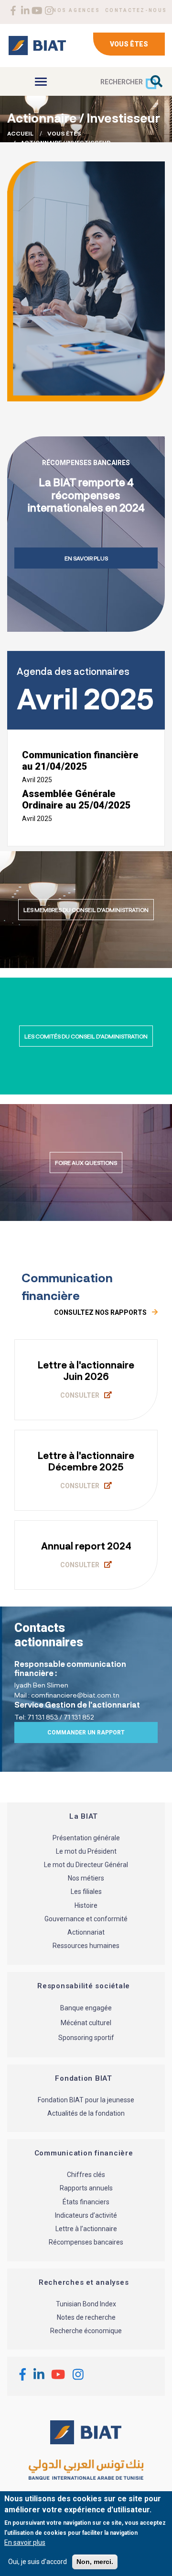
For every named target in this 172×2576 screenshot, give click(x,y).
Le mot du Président (86, 1851)
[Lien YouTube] (37, 11)
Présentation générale (86, 1838)
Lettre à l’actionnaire (86, 2229)
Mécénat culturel (86, 2023)
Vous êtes (129, 44)
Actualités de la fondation (86, 2113)
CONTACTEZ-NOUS (136, 10)
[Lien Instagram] (49, 11)
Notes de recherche (86, 2317)
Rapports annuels (86, 2188)
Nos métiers (86, 1879)
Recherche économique (86, 2331)
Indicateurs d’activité (86, 2215)
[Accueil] (37, 46)
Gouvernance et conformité (86, 1919)
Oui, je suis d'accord (38, 2562)
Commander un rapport (86, 1733)
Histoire (86, 1905)
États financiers (86, 2202)
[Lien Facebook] (13, 11)
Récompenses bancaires (86, 2243)
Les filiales (86, 1892)
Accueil (20, 133)
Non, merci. (95, 2562)
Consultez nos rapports (101, 1312)
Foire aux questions (86, 1163)
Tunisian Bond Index (86, 2304)
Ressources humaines (86, 1946)
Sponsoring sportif (86, 2038)
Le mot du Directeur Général (86, 1865)
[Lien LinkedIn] (25, 11)
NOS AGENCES (76, 10)
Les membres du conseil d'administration (86, 910)
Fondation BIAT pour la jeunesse (86, 2100)
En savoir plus (86, 558)
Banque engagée (86, 2008)
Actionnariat (86, 1933)
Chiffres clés (86, 2175)
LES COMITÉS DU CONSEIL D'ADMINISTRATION (86, 1036)
